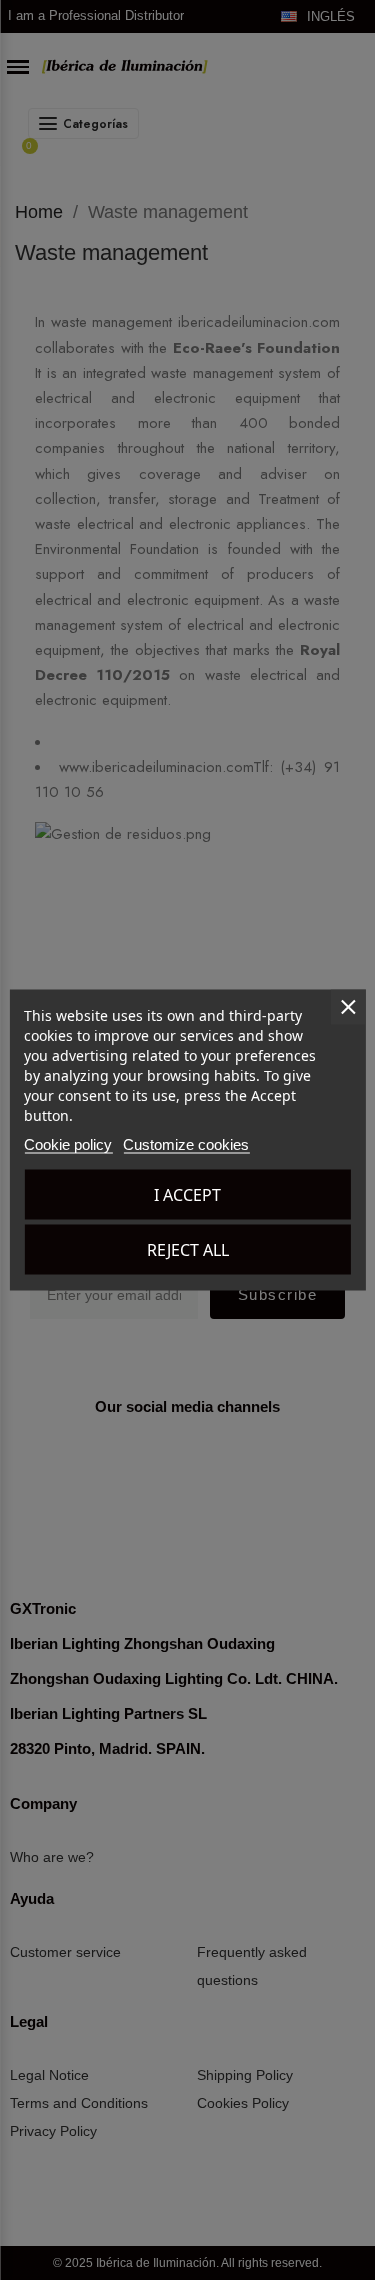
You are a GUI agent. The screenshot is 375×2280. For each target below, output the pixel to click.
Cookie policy (68, 1144)
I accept (187, 1195)
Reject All (188, 1250)
